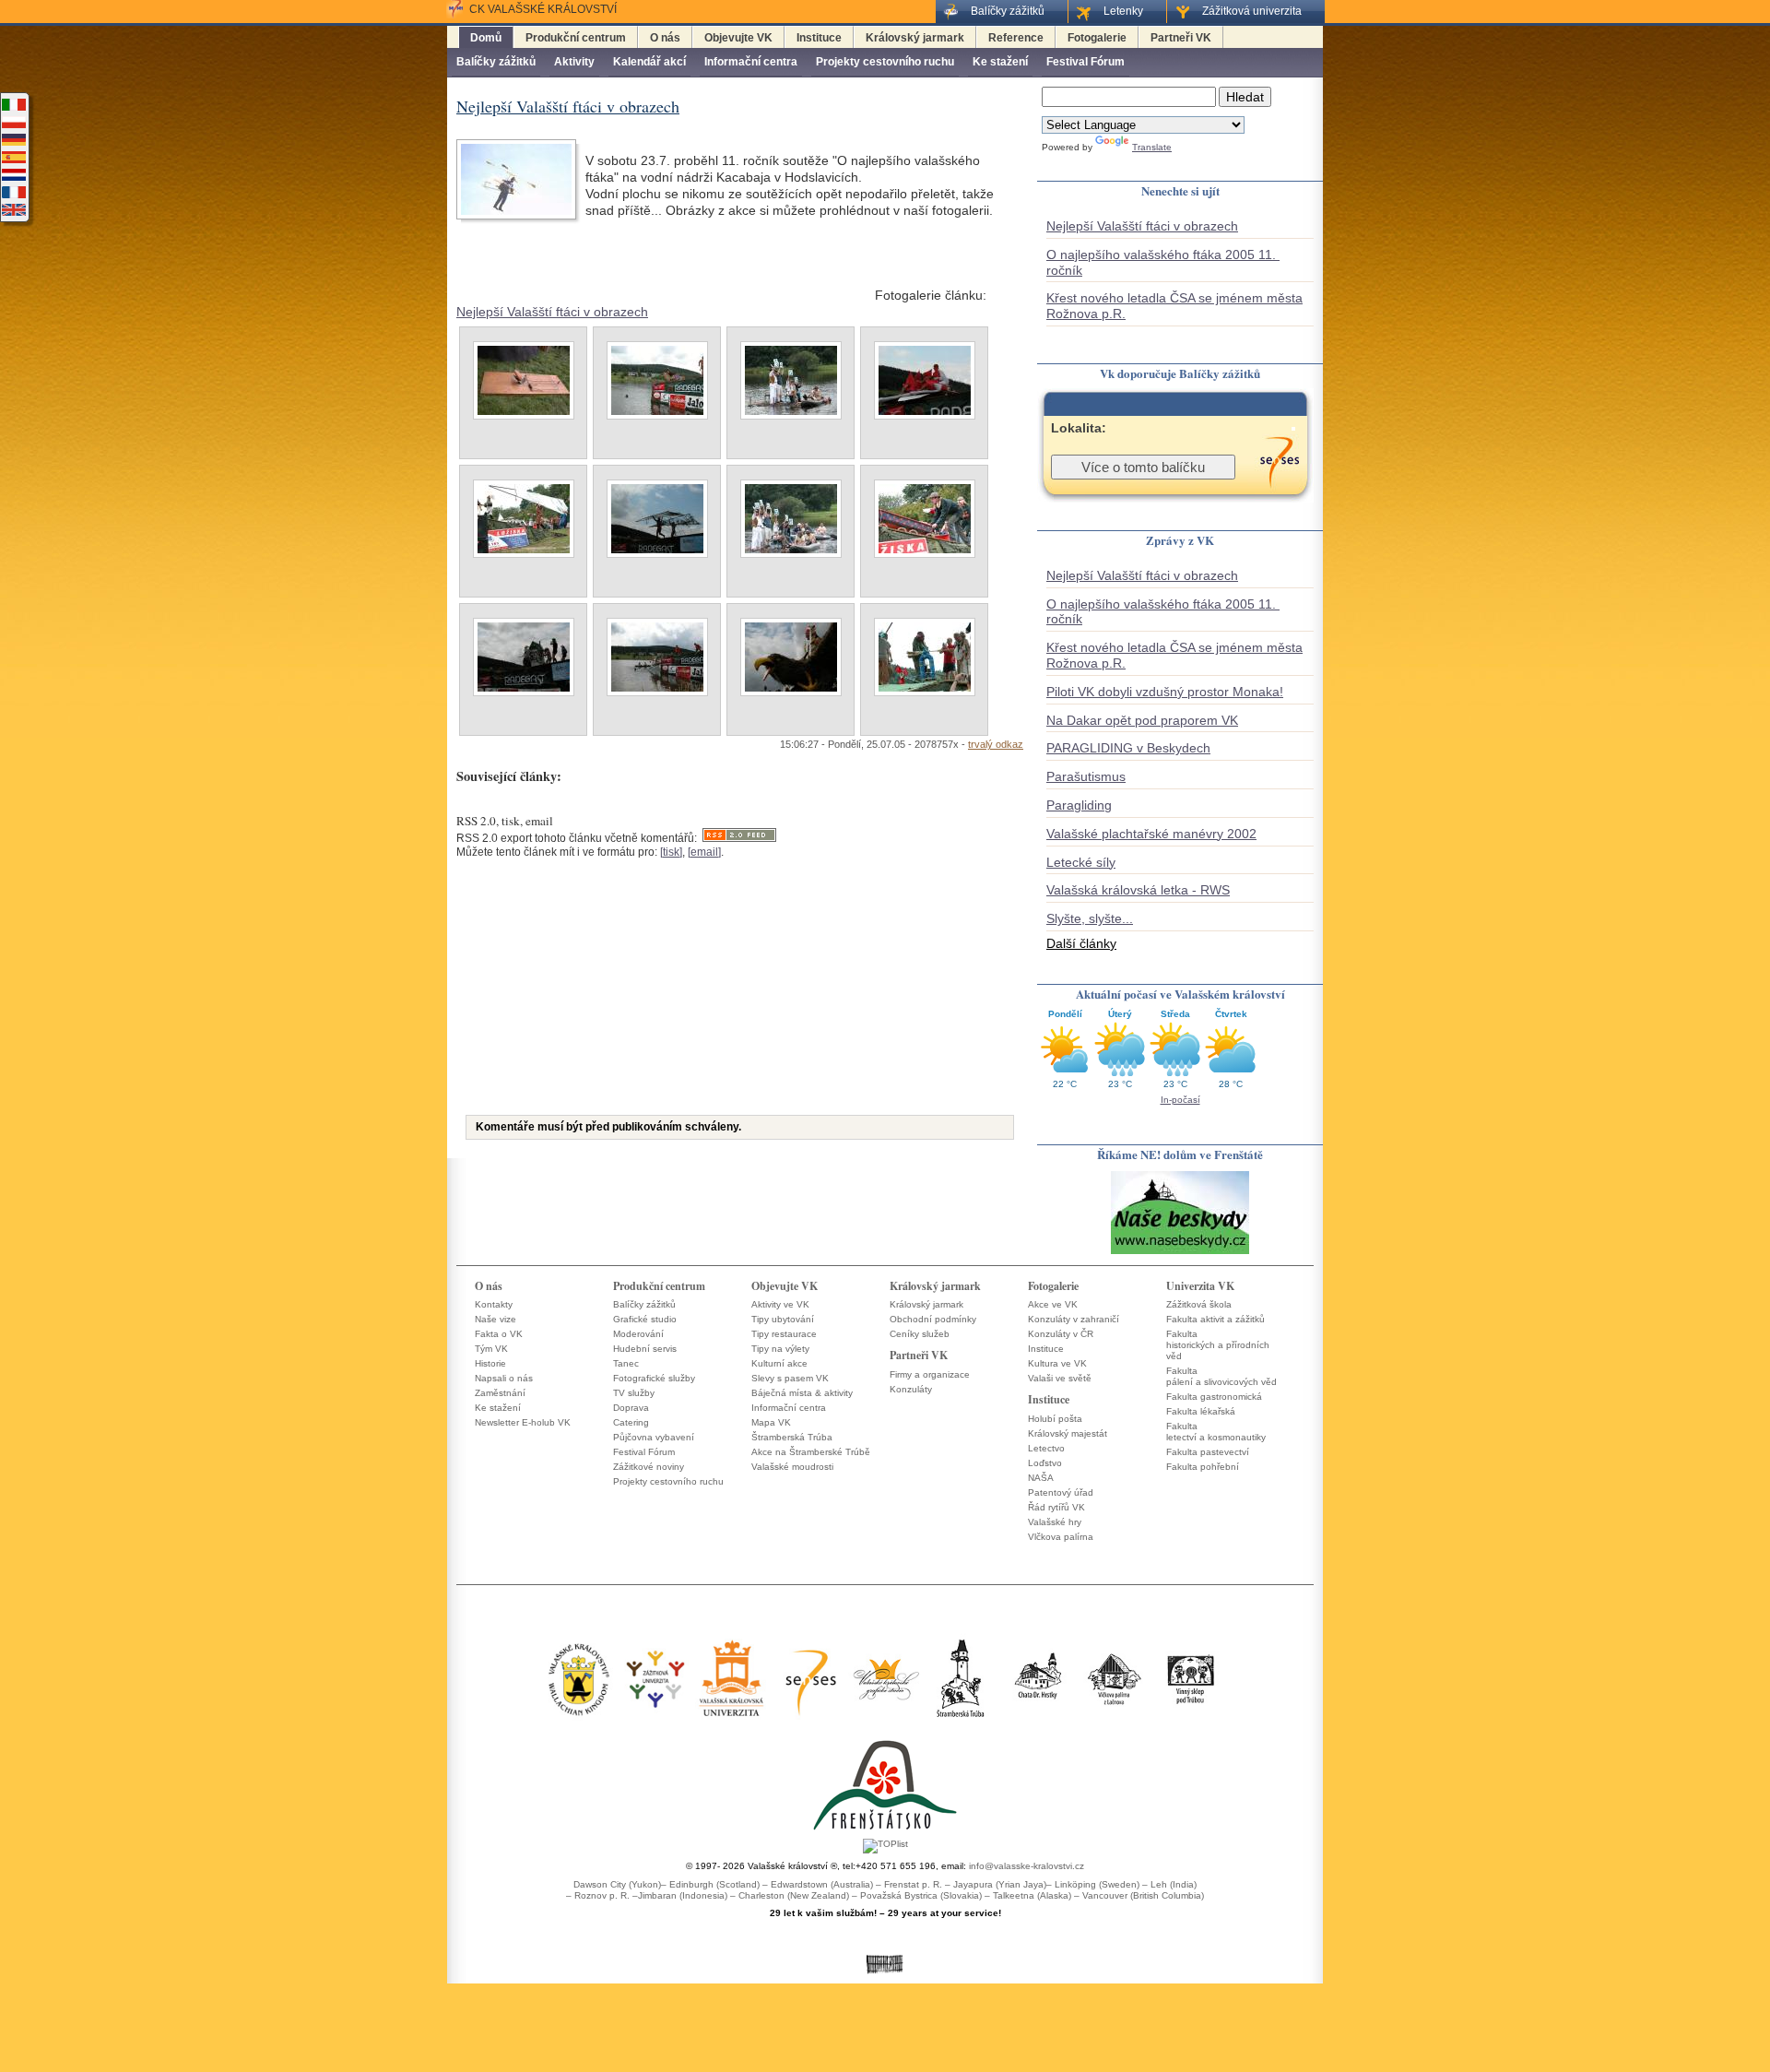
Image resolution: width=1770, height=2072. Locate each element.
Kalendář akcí (649, 62)
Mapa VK (771, 1422)
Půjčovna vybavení (654, 1437)
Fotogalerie (1097, 38)
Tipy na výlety (780, 1349)
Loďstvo (1045, 1463)
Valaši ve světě (1060, 1378)
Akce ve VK (1053, 1304)
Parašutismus (1086, 776)
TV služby (634, 1393)
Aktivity (574, 62)
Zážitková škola (1199, 1304)
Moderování (638, 1334)
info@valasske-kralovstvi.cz (1027, 1866)
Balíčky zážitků (496, 62)
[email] (704, 852)
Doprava (631, 1408)
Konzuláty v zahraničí (1074, 1319)
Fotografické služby (654, 1378)
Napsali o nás (504, 1378)
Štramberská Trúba (792, 1437)
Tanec (626, 1363)
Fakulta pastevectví (1208, 1452)
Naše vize (496, 1319)
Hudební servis (645, 1349)
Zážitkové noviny (649, 1467)
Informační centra (751, 62)
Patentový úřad (1061, 1492)
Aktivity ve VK (780, 1304)
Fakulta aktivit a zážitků (1215, 1319)
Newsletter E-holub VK (523, 1422)
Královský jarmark (915, 38)
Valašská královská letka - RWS (1138, 890)
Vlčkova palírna (1061, 1537)
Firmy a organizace (930, 1374)
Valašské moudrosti (792, 1467)
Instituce (819, 38)
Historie (490, 1363)
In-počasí (1180, 1100)
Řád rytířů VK (1056, 1507)
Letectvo (1046, 1448)
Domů (486, 38)
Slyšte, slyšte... (1090, 918)
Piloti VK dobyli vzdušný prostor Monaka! (1165, 692)
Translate (1152, 147)
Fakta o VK (499, 1334)
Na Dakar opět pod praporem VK (1142, 720)
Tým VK (491, 1349)
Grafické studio (645, 1319)
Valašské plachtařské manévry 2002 (1151, 834)
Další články (1081, 943)
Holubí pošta (1055, 1419)
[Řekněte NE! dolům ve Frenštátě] (1180, 1253)
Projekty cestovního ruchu (885, 62)
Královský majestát (1068, 1433)
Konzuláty (911, 1389)
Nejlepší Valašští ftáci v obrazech (552, 312)
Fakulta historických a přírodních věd (1218, 1345)
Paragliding (1079, 805)
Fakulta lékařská (1201, 1411)
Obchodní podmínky (933, 1319)
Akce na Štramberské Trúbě (811, 1452)
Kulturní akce (779, 1363)
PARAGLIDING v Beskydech (1128, 748)
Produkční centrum (576, 38)
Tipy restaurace (784, 1334)
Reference (1016, 38)
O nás (665, 38)
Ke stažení (1000, 62)
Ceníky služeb (920, 1334)
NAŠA (1041, 1478)
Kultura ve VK (1057, 1363)
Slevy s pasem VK (790, 1378)
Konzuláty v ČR (1061, 1334)
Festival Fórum (1086, 62)
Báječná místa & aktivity (802, 1393)
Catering (631, 1422)
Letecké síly (1081, 862)
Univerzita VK (1200, 1286)
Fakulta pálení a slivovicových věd (1221, 1376)
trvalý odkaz (996, 744)
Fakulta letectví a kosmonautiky (1216, 1432)
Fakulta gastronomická (1214, 1397)
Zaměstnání (500, 1393)
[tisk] (671, 852)
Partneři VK (1181, 38)
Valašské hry (1055, 1522)
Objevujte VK (738, 38)
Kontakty (494, 1304)
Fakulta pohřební (1203, 1467)
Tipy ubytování (783, 1319)
